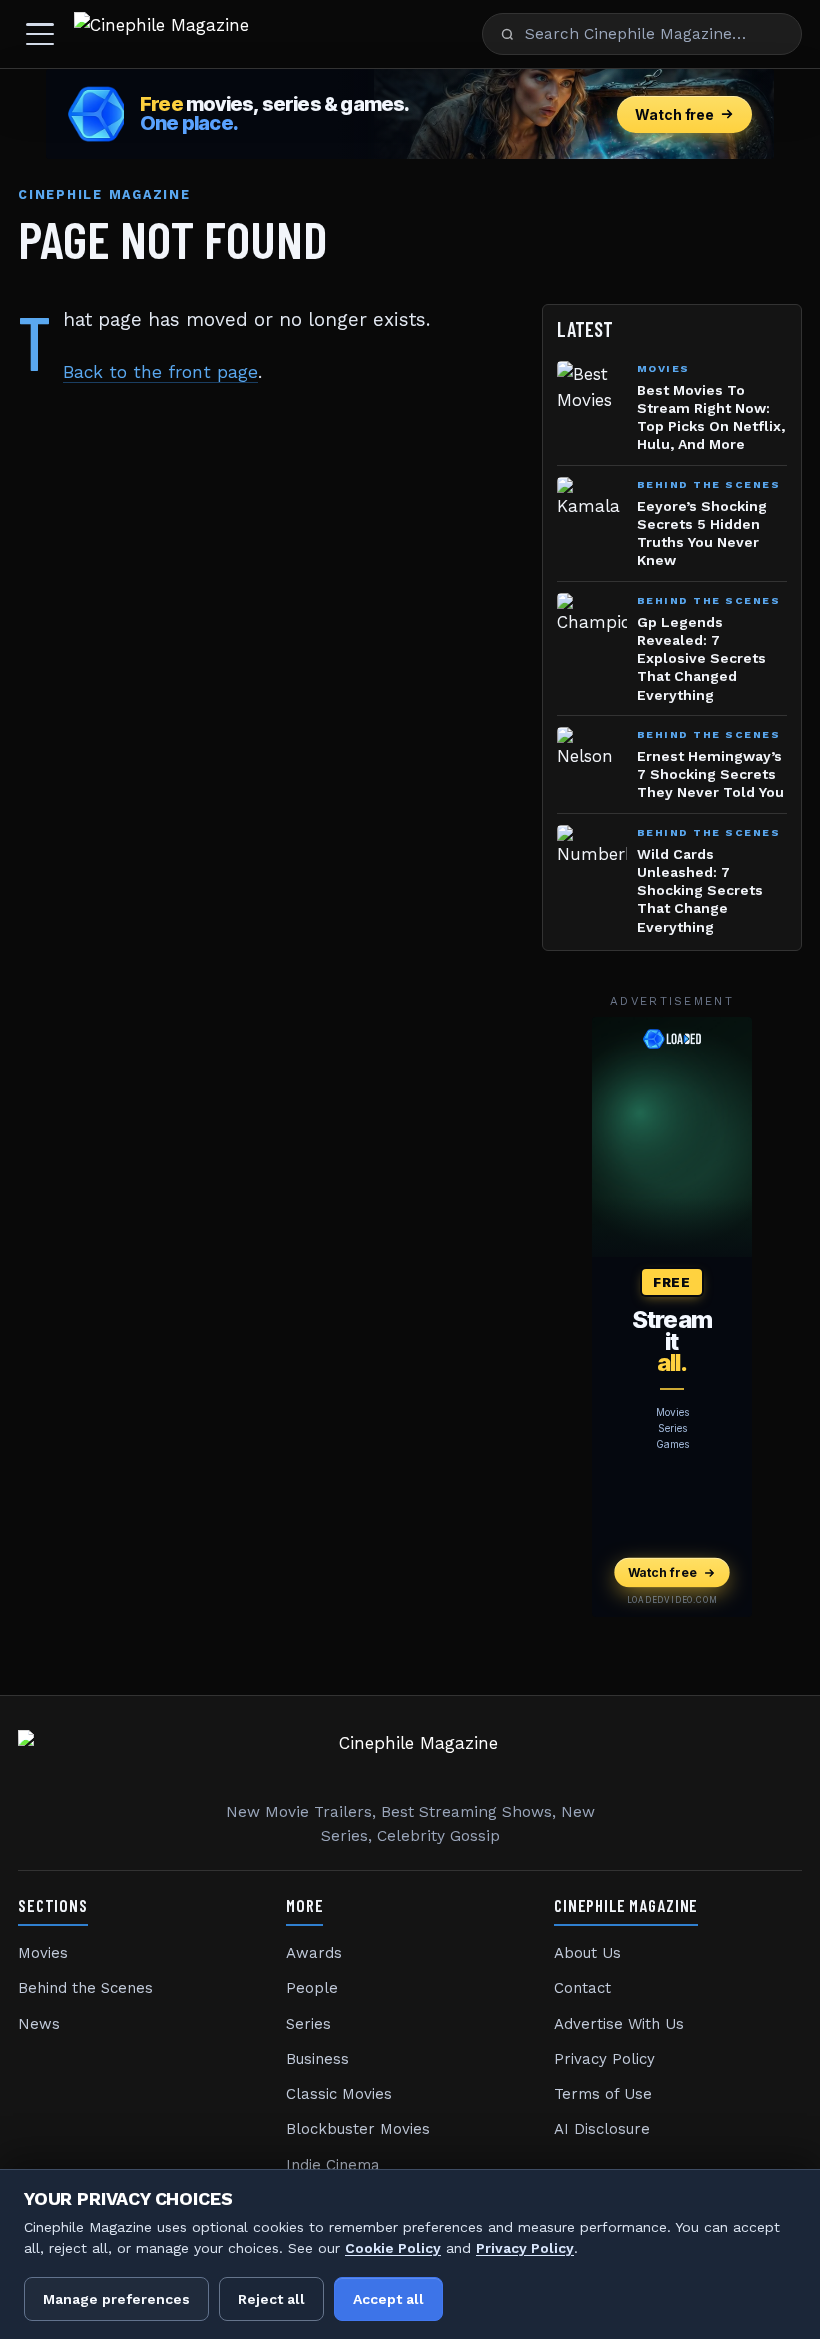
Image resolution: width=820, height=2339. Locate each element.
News (39, 2024)
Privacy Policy (604, 2059)
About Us (587, 1953)
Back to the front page (160, 372)
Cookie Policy (393, 2248)
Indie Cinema (333, 2165)
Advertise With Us (619, 2024)
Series (308, 2024)
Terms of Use (603, 2094)
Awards (314, 1953)
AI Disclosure (602, 2129)
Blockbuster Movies (358, 2129)
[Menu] (40, 34)
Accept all (388, 2299)
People (312, 1988)
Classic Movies (339, 2094)
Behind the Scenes (85, 1988)
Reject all (271, 2299)
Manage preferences (116, 2299)
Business (317, 2059)
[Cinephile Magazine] (161, 34)
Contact (582, 1988)
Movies (43, 1953)
